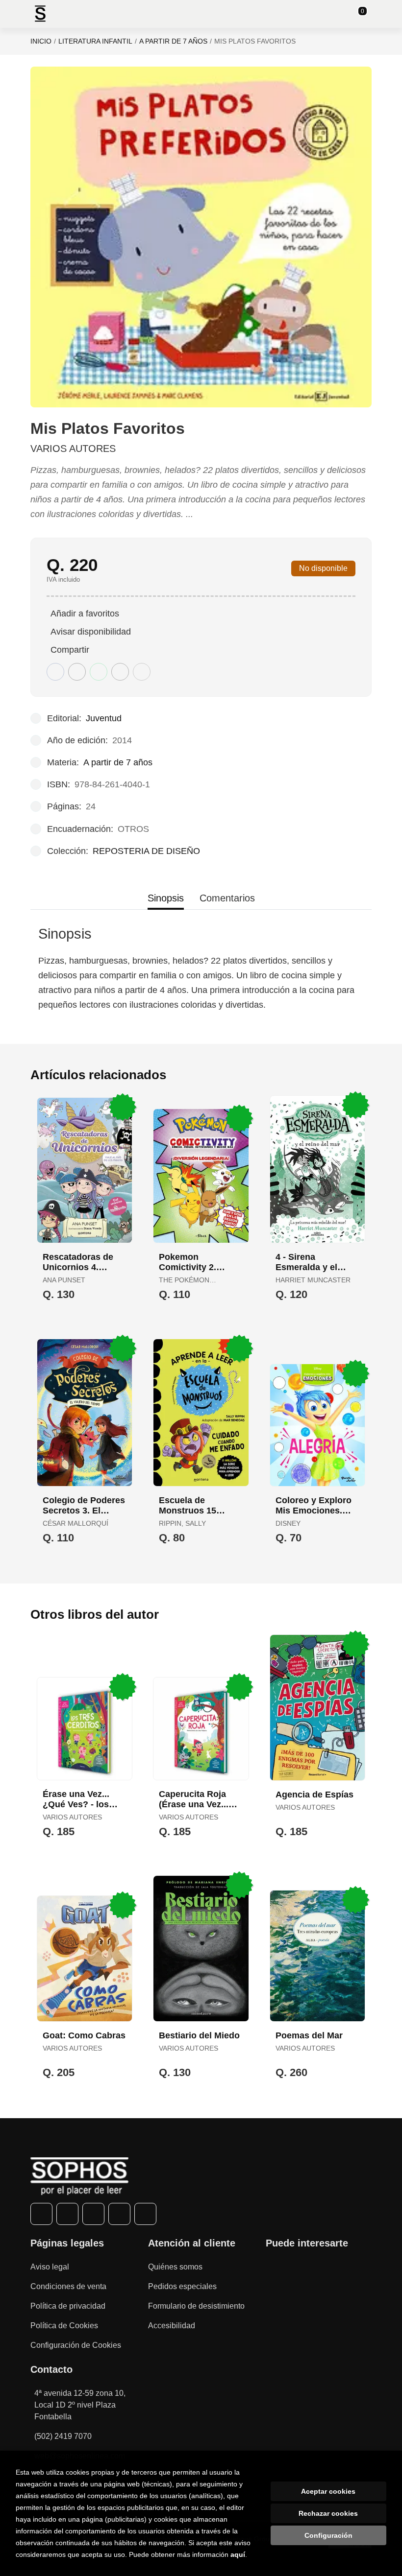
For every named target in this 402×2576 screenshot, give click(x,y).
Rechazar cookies (328, 2513)
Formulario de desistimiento (196, 2306)
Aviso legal (50, 2267)
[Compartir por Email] (120, 672)
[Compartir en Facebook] (55, 672)
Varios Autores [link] (73, 449)
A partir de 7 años (173, 41)
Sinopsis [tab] (166, 898)
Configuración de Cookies (76, 2345)
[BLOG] (145, 2214)
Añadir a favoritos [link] (85, 614)
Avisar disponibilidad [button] (91, 632)
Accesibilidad (172, 2326)
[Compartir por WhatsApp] (99, 672)
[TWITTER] (67, 2214)
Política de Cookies (64, 2326)
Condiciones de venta (68, 2286)
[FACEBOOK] (41, 2214)
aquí (238, 2554)
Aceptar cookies (328, 2491)
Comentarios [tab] (227, 898)
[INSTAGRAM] (93, 2214)
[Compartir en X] (77, 672)
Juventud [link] (104, 718)
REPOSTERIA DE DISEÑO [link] (146, 851)
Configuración (328, 2535)
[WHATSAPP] (119, 2214)
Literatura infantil (95, 41)
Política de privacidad (68, 2306)
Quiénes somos (175, 2267)
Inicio (41, 41)
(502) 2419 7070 (63, 2436)
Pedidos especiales (182, 2286)
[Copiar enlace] (142, 672)
